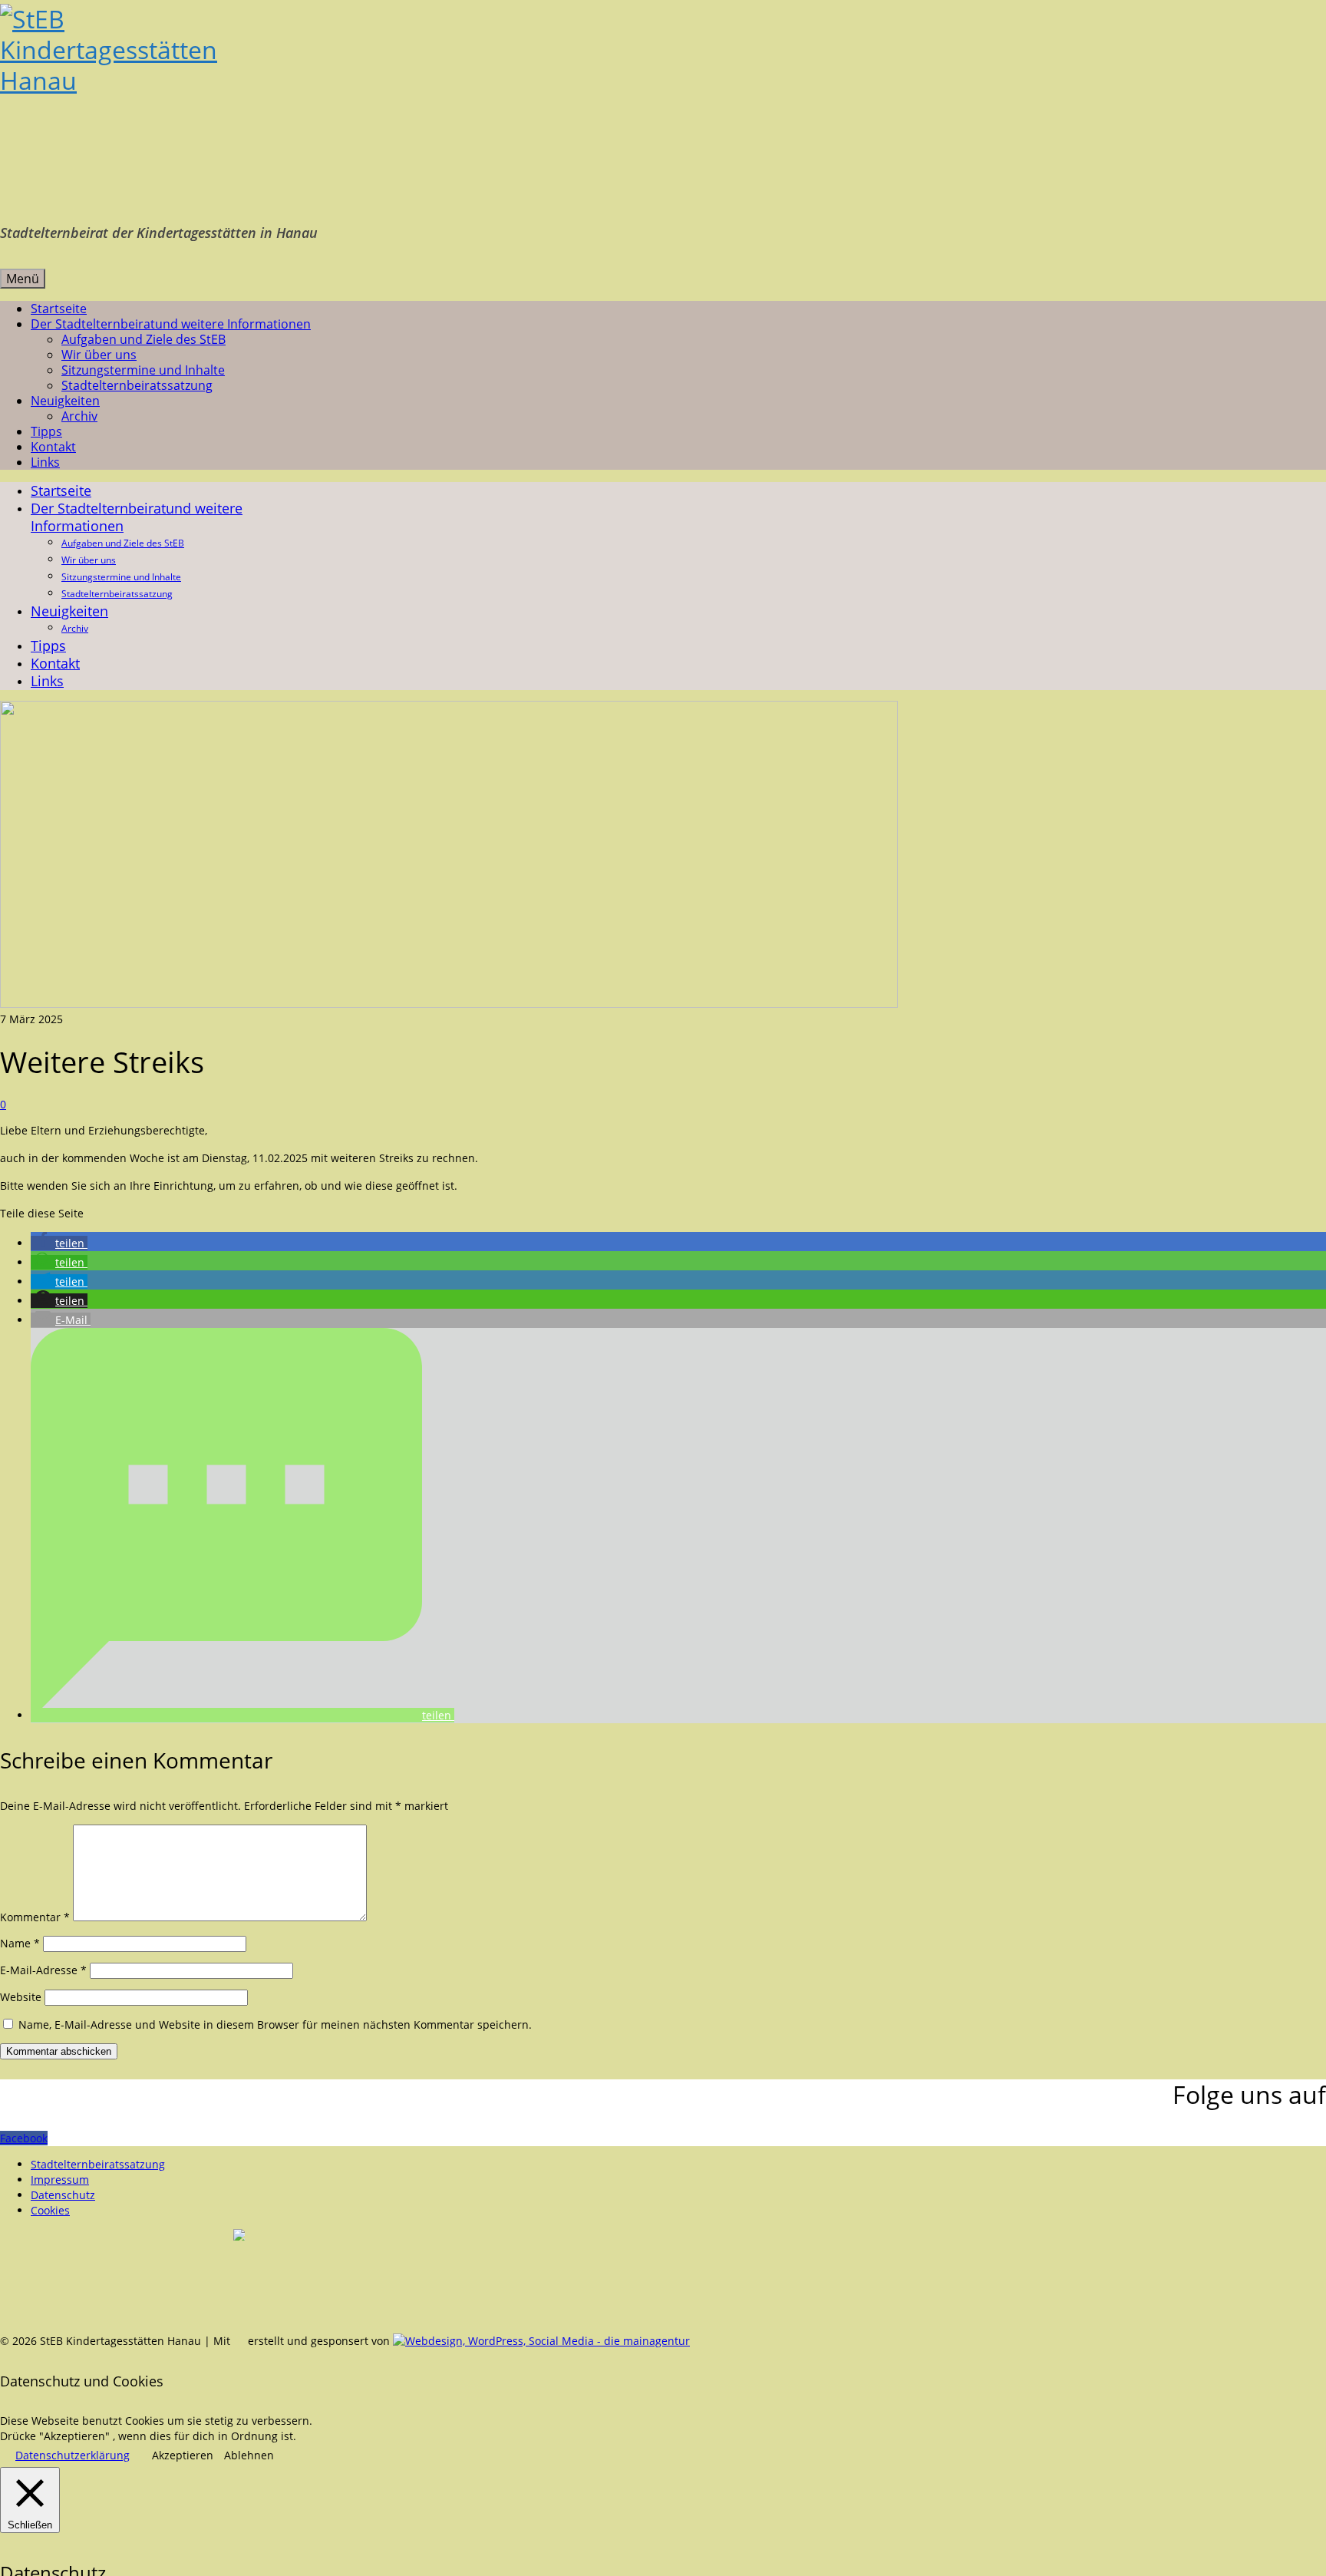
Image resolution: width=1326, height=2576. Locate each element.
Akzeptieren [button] (183, 2455)
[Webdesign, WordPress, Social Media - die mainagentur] (541, 2341)
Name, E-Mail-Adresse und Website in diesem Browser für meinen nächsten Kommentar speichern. (275, 2024)
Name (20, 1943)
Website (21, 1997)
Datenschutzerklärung (73, 2455)
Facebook (24, 2138)
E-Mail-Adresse (43, 1970)
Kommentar (35, 1917)
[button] (59, 1243)
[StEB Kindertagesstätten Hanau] (663, 107)
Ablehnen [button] (249, 2455)
